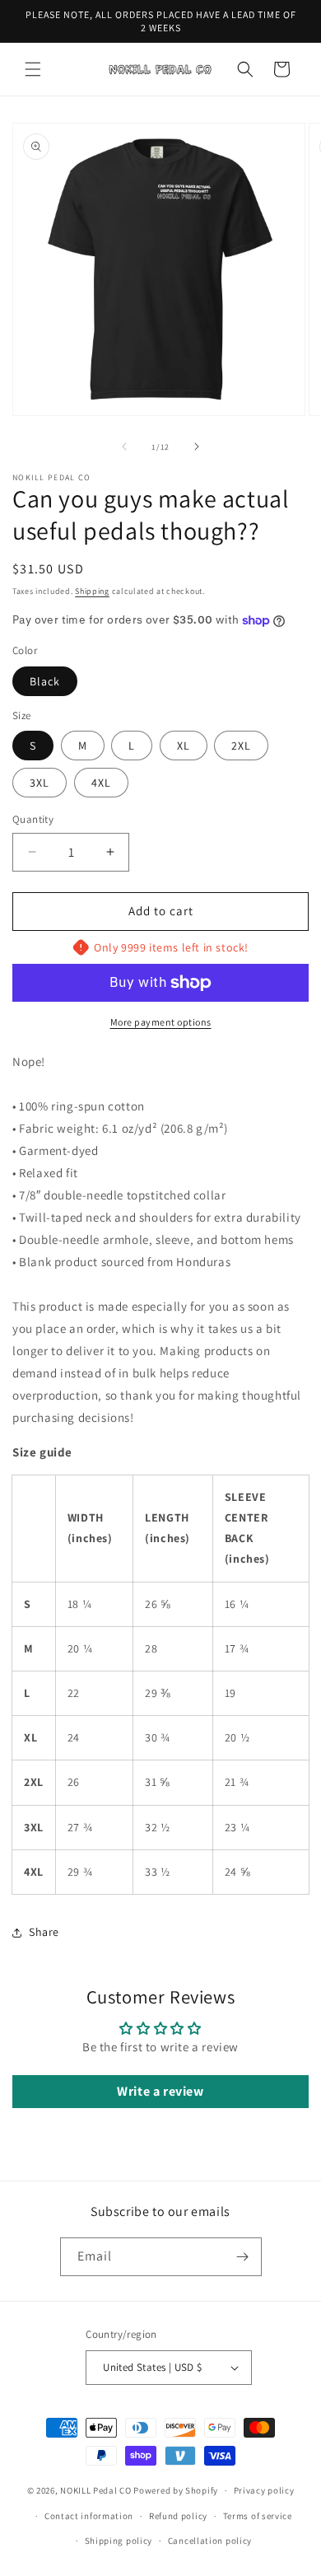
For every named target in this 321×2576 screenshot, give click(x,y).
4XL (101, 783)
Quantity (33, 819)
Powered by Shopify (176, 2490)
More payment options (161, 1022)
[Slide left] (124, 446)
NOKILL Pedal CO (96, 2490)
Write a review (160, 2091)
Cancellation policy (210, 2541)
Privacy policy (264, 2490)
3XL (40, 783)
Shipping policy (119, 2541)
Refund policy (178, 2516)
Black (45, 681)
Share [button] (44, 1932)
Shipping (92, 591)
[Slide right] (197, 446)
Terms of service (258, 2516)
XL (184, 746)
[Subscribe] (243, 2257)
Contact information (89, 2516)
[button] (33, 69)
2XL (241, 746)
